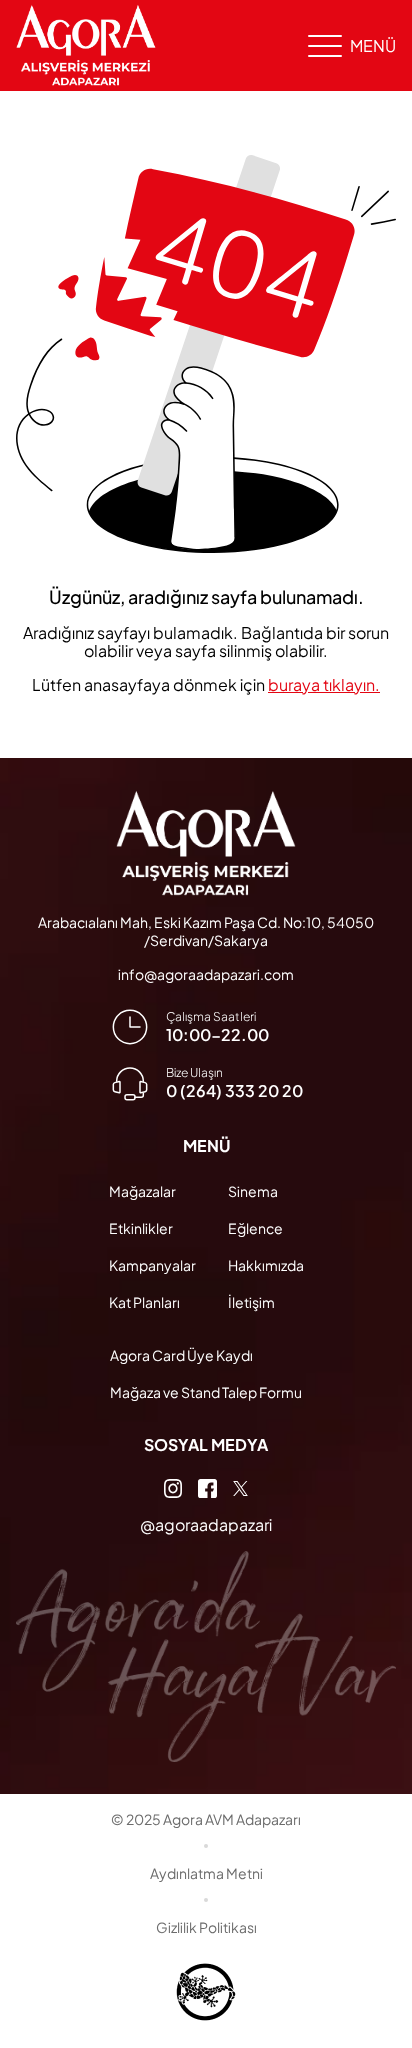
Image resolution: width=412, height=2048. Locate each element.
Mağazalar (142, 1191)
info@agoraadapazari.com (206, 974)
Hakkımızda (266, 1265)
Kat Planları (144, 1302)
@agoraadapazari (206, 1524)
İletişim (251, 1302)
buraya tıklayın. (324, 684)
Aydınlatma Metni (206, 1873)
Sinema (253, 1191)
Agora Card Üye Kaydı (181, 1355)
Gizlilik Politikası (206, 1927)
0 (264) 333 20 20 (234, 1090)
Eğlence (255, 1228)
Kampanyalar (152, 1265)
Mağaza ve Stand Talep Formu (206, 1392)
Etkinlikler (141, 1228)
